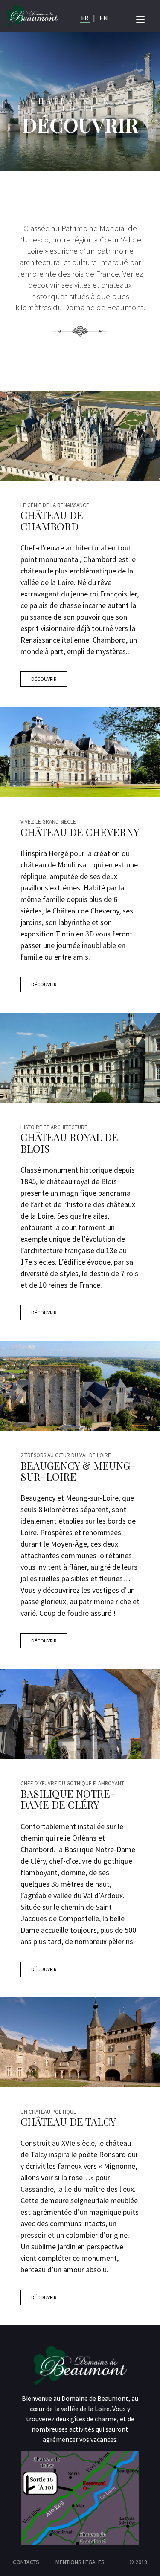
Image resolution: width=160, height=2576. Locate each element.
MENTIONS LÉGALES (80, 2562)
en (104, 18)
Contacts (26, 2562)
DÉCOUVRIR (44, 679)
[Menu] (140, 18)
